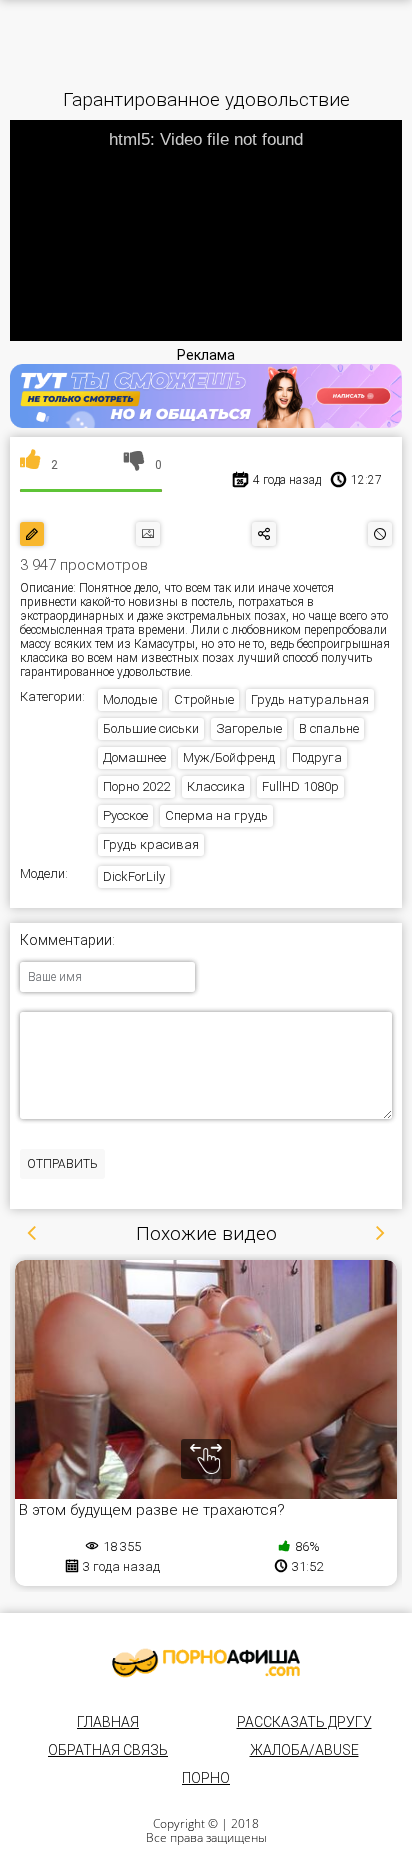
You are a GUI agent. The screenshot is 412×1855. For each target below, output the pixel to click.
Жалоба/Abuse (304, 1750)
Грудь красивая (151, 844)
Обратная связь (108, 1750)
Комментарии (66, 940)
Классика (216, 786)
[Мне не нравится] (134, 465)
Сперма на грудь (216, 815)
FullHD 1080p (300, 786)
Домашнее (134, 757)
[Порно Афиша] (206, 1663)
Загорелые (249, 728)
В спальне (329, 728)
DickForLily (134, 876)
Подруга (317, 757)
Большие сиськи (151, 728)
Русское (125, 815)
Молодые (130, 699)
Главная (108, 1722)
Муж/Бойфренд (229, 757)
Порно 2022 (136, 786)
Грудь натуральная (310, 699)
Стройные (204, 699)
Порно (206, 1778)
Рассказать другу (304, 1722)
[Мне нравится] (30, 465)
